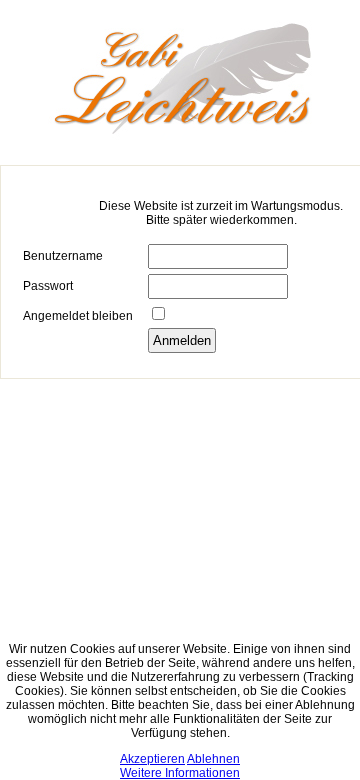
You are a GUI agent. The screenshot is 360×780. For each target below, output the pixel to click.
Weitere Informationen (180, 773)
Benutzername (63, 256)
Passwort (48, 286)
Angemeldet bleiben (78, 316)
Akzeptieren (152, 759)
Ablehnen (213, 759)
